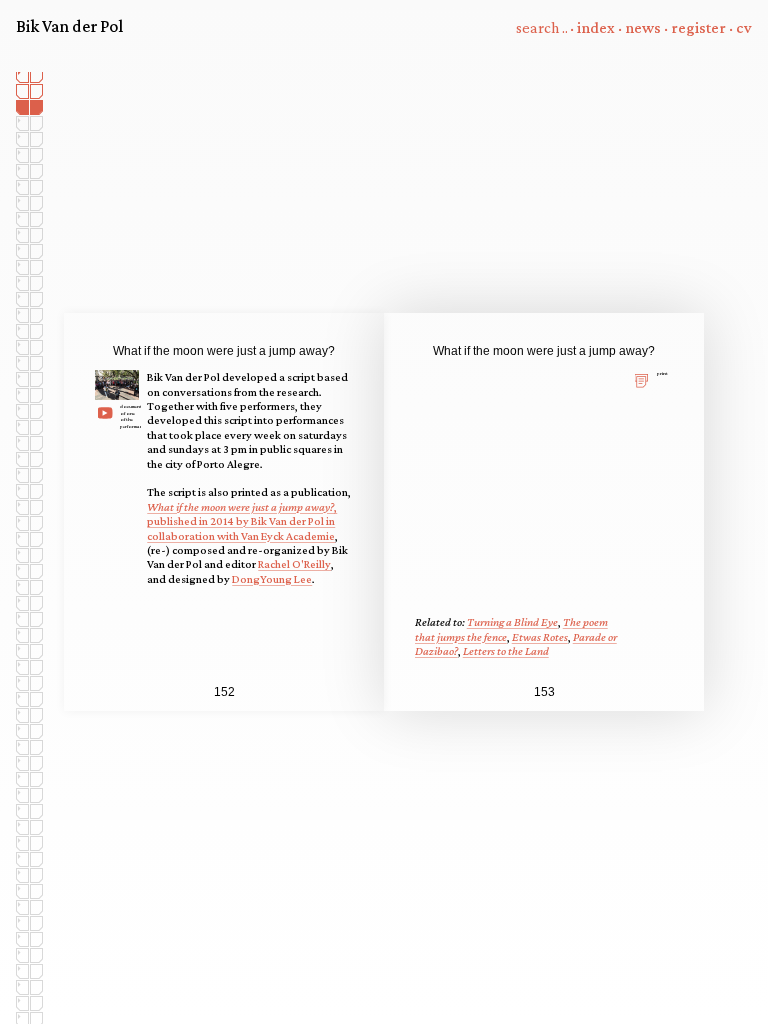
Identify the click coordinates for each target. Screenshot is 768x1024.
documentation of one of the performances (129, 415)
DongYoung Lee (272, 579)
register (698, 27)
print (662, 373)
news (643, 27)
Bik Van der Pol (69, 26)
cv (744, 27)
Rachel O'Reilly (294, 564)
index (596, 27)
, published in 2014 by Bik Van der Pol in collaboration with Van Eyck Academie (242, 521)
